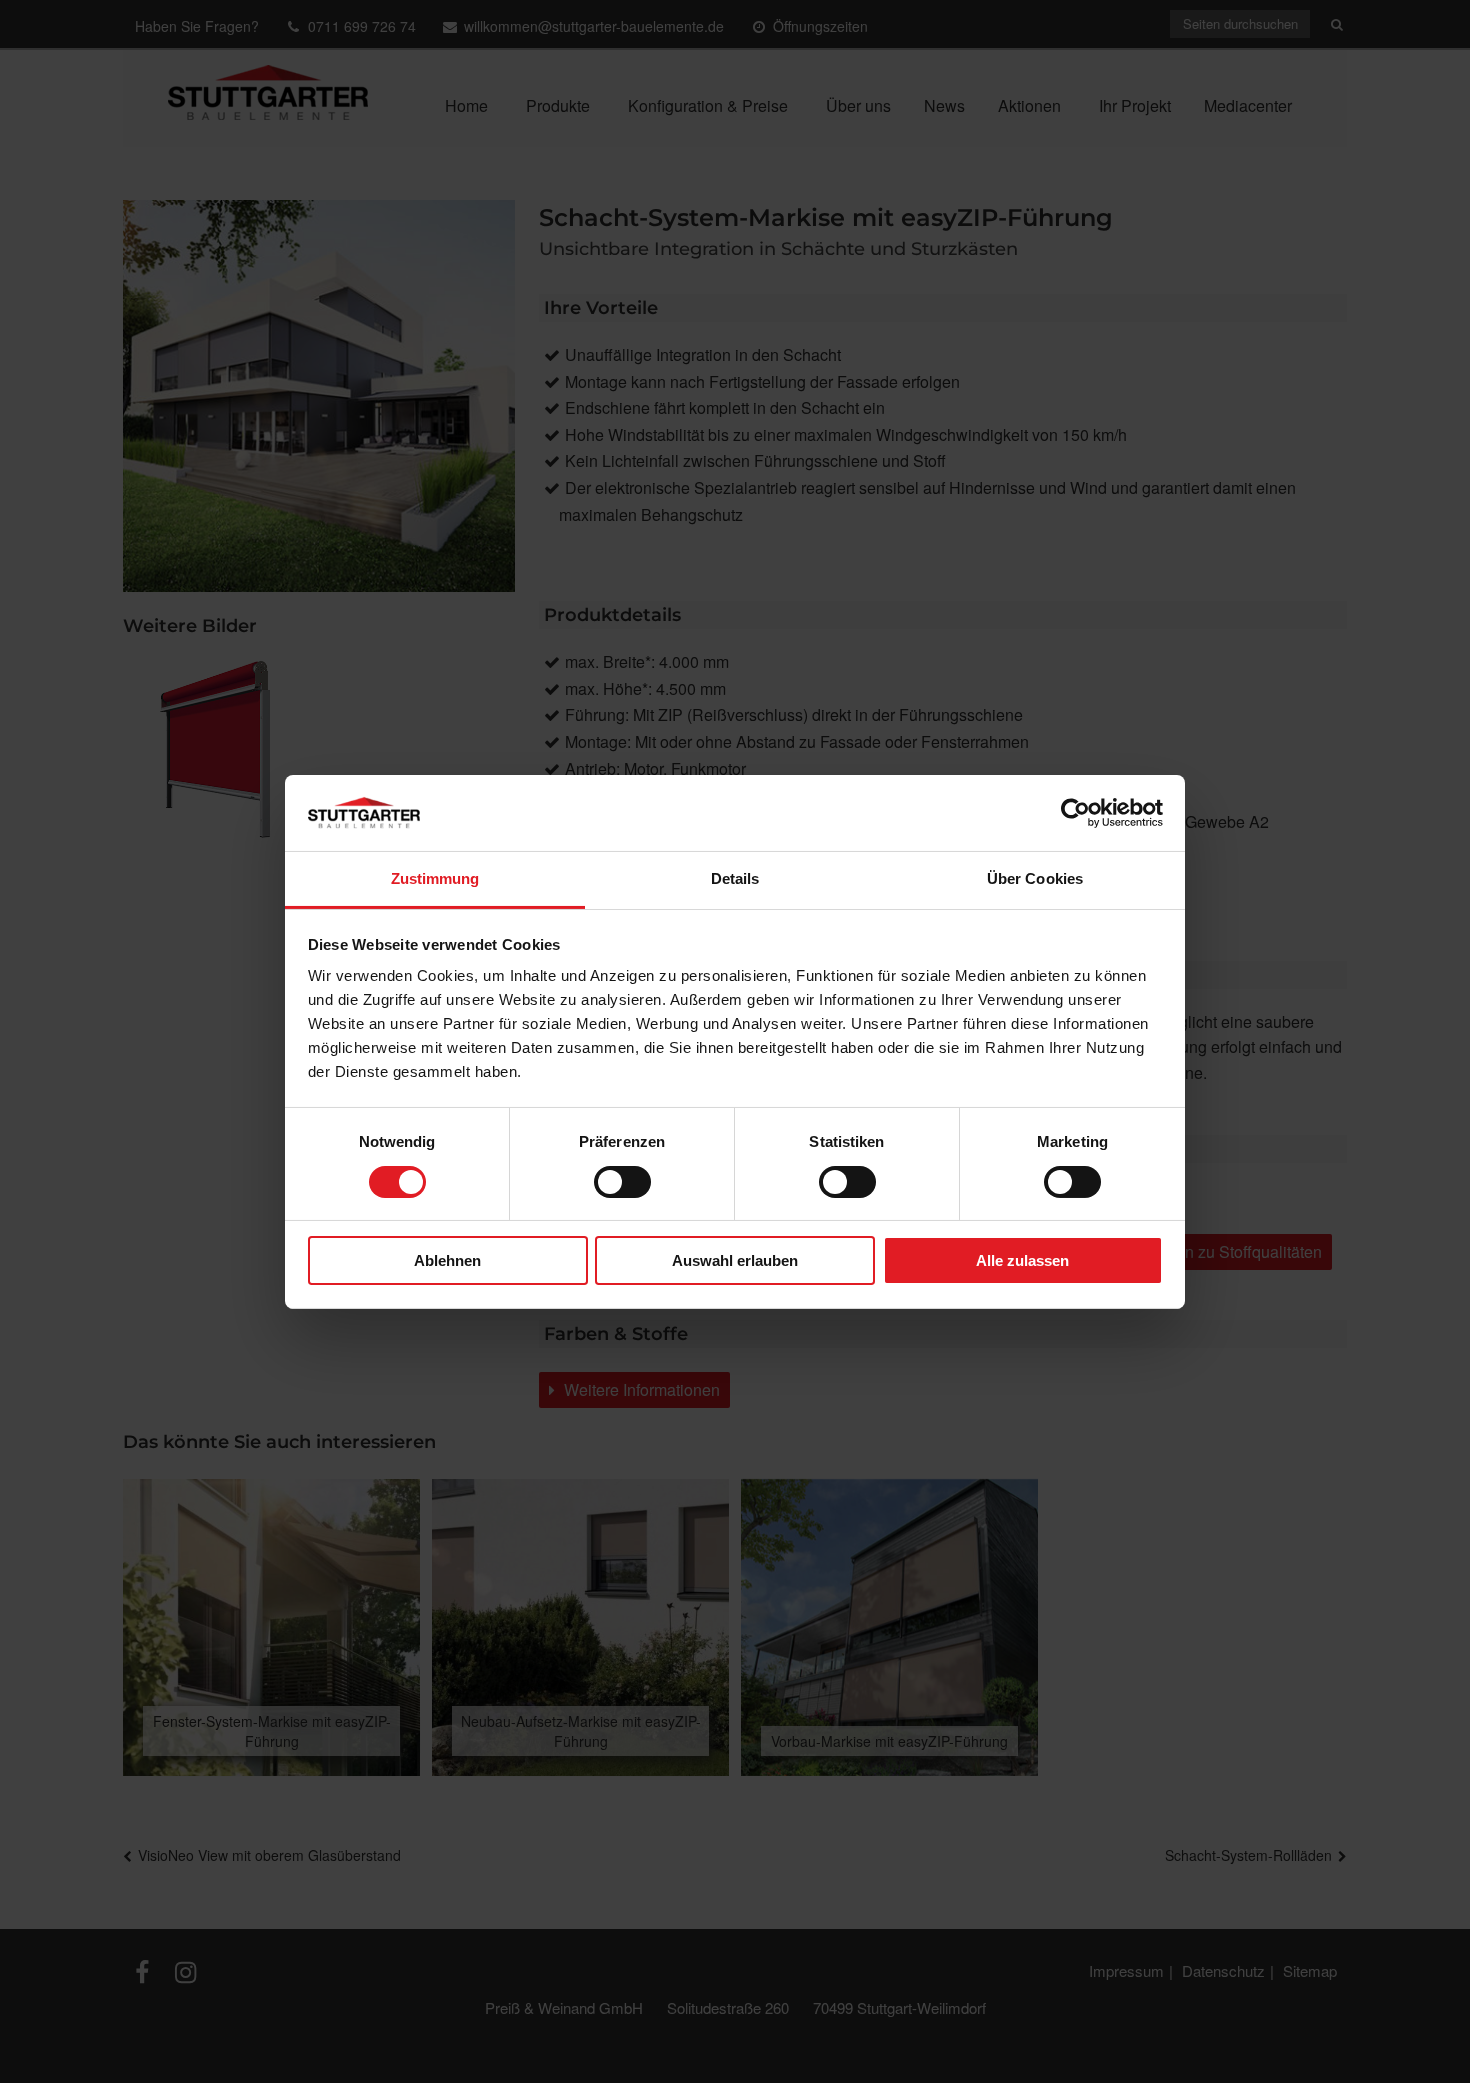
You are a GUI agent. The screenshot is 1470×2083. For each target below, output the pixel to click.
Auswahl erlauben (735, 1260)
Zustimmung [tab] (435, 878)
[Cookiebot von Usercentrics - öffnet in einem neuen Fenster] (1075, 813)
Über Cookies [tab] (1035, 878)
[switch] (622, 1182)
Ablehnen (447, 1260)
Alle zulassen (1022, 1260)
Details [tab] (735, 878)
